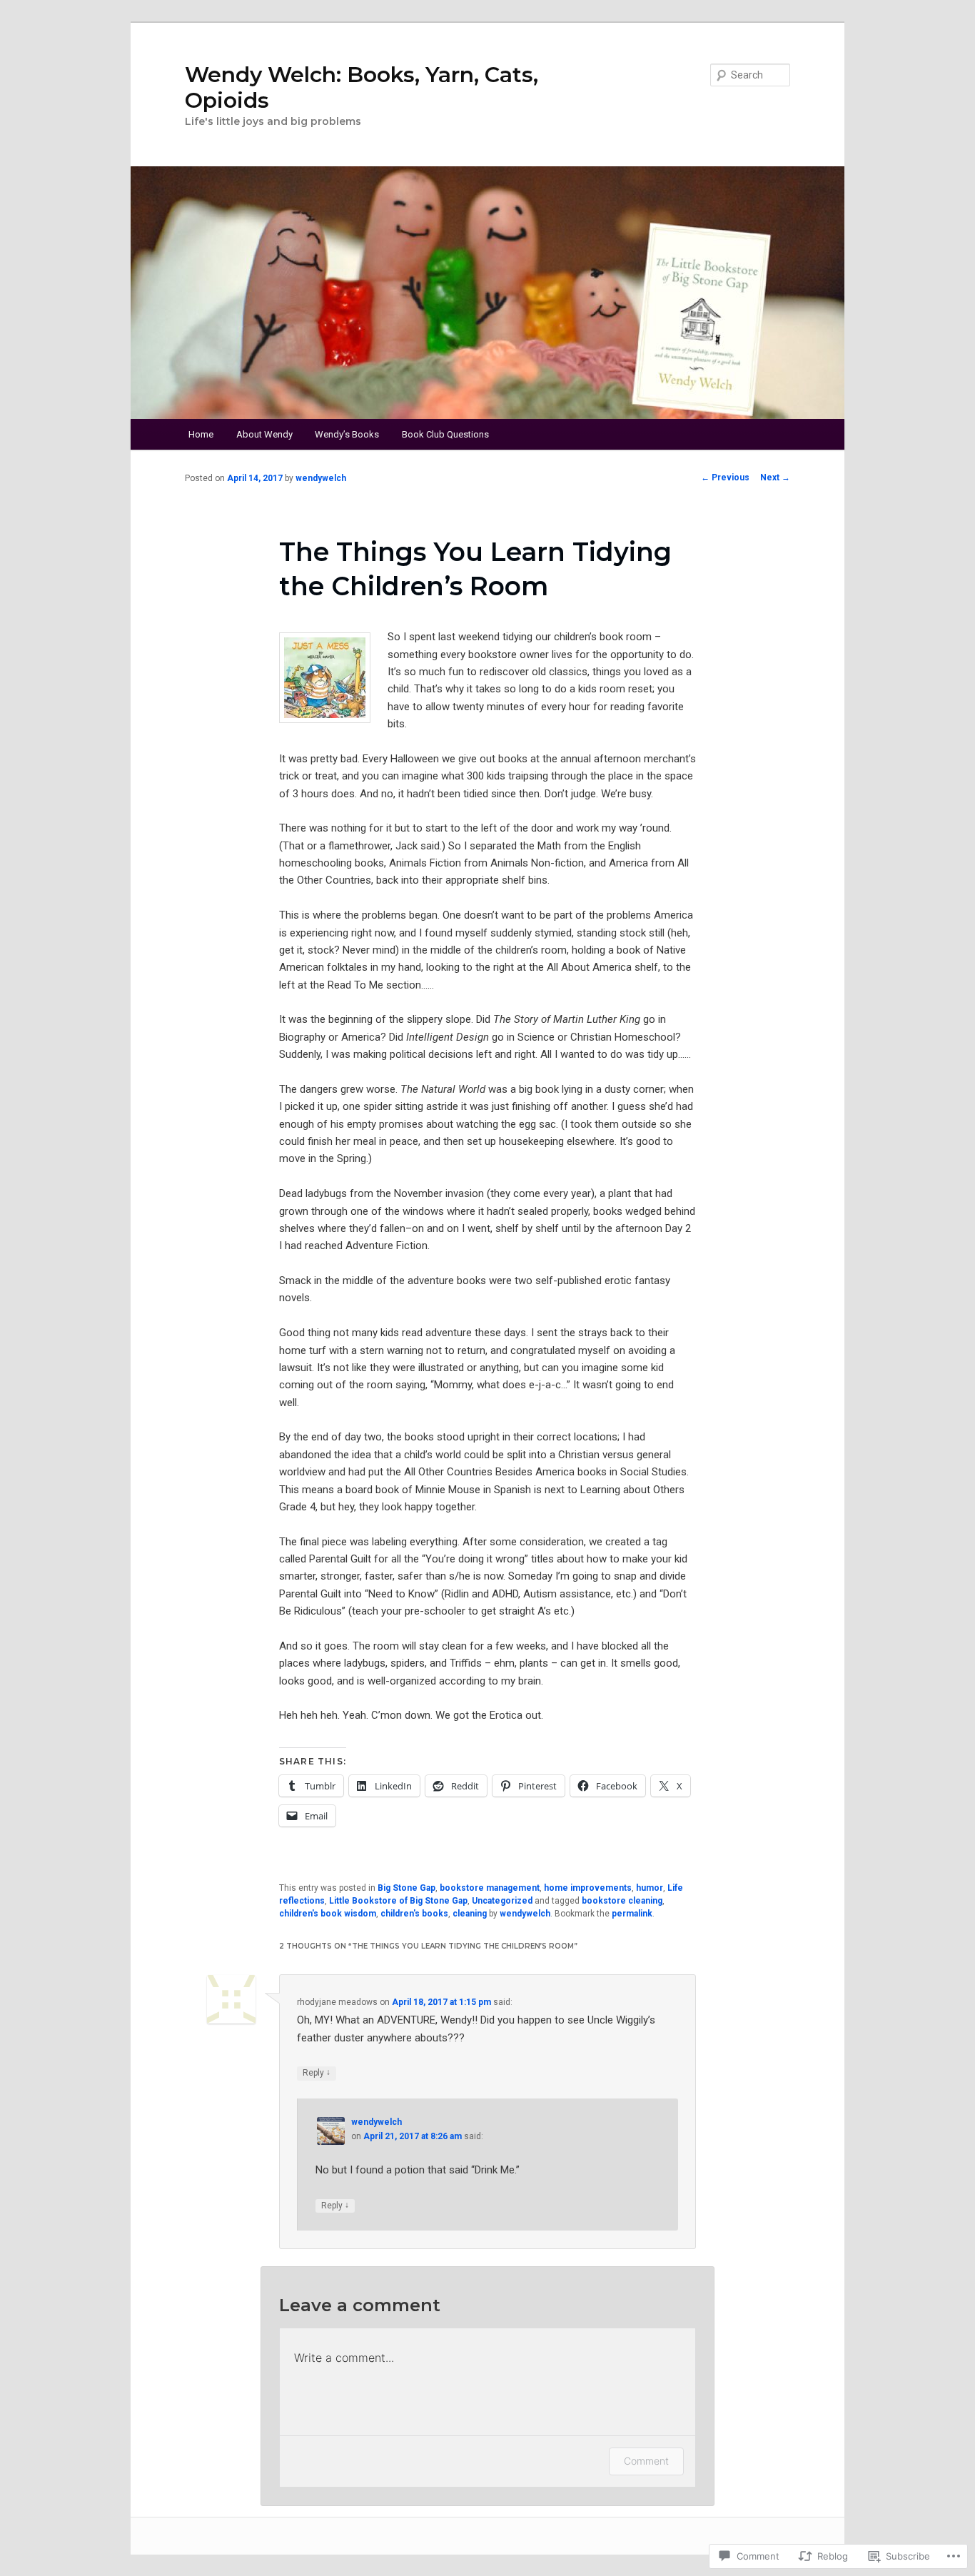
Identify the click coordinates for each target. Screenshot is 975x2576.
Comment (646, 2461)
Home (201, 434)
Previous (725, 478)
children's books (414, 1914)
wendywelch (321, 478)
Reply (317, 2072)
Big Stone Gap (406, 1888)
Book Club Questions (445, 434)
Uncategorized (502, 1901)
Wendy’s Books (347, 434)
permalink (632, 1914)
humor (650, 1888)
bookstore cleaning (622, 1901)
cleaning (470, 1914)
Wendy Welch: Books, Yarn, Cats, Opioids (362, 87)
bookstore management (490, 1888)
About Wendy (264, 434)
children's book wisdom (328, 1914)
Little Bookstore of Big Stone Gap (398, 1901)
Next (775, 478)
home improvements (588, 1888)
